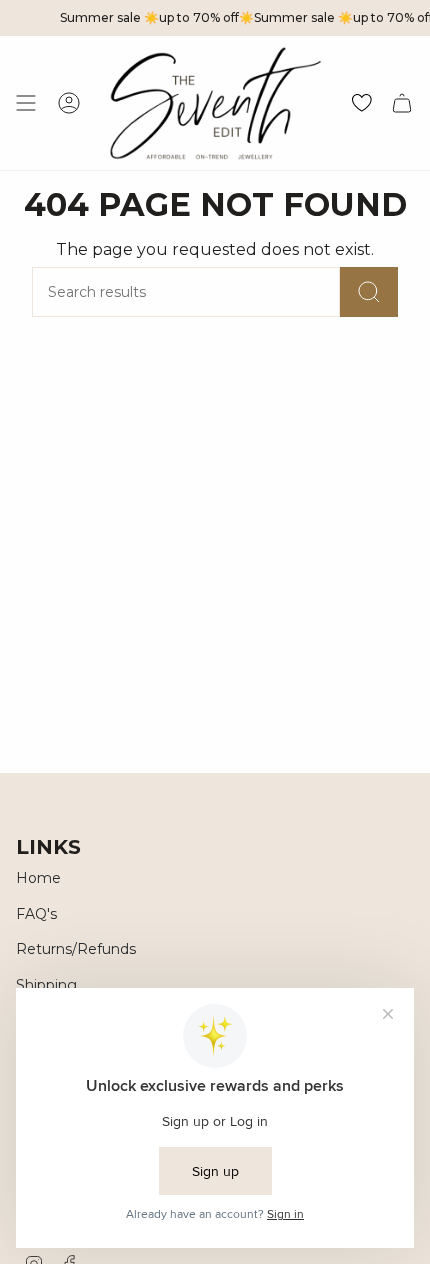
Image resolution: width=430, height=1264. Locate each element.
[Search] (369, 292)
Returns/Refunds (76, 949)
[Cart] (402, 103)
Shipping (46, 985)
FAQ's (36, 914)
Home (38, 878)
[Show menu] (26, 103)
